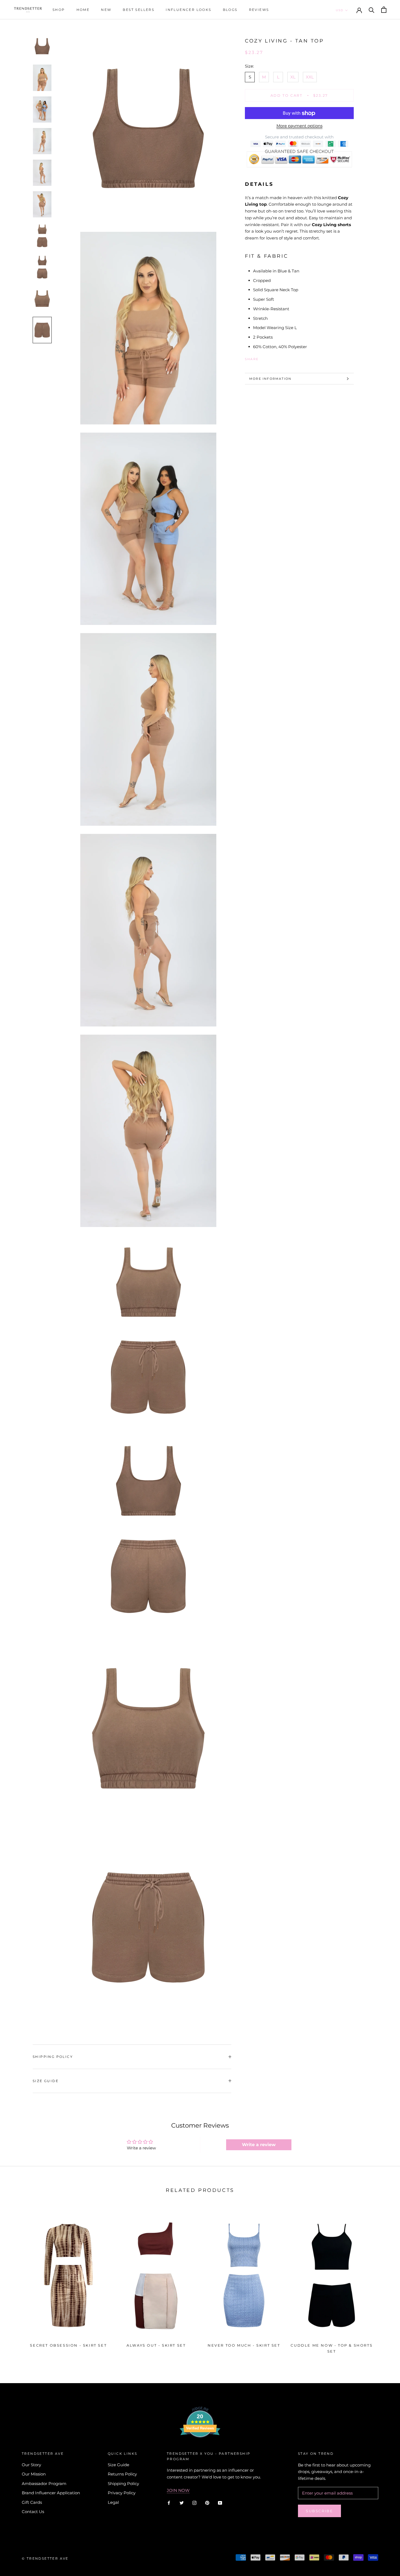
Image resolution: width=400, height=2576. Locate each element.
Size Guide (46, 2081)
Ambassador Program (44, 2484)
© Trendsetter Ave (45, 2558)
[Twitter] (271, 358)
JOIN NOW (178, 2490)
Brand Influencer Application (51, 2493)
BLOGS (230, 10)
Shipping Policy (53, 2057)
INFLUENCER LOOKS (188, 10)
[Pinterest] (278, 358)
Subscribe (319, 2511)
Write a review (259, 2145)
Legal (113, 2502)
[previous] (17, 2281)
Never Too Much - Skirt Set (244, 2345)
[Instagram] (194, 2503)
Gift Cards (32, 2502)
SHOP (59, 10)
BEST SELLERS (139, 10)
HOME (83, 10)
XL (293, 77)
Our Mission (34, 2474)
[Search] (372, 10)
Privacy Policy (122, 2493)
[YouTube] (220, 2503)
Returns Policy (122, 2474)
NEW (106, 10)
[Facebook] (264, 358)
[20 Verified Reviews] (200, 2447)
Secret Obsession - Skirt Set (68, 2345)
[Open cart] (384, 10)
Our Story (31, 2465)
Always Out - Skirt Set (156, 2345)
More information (270, 379)
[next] (383, 2281)
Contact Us (33, 2512)
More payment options (299, 126)
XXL (310, 77)
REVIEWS (259, 10)
